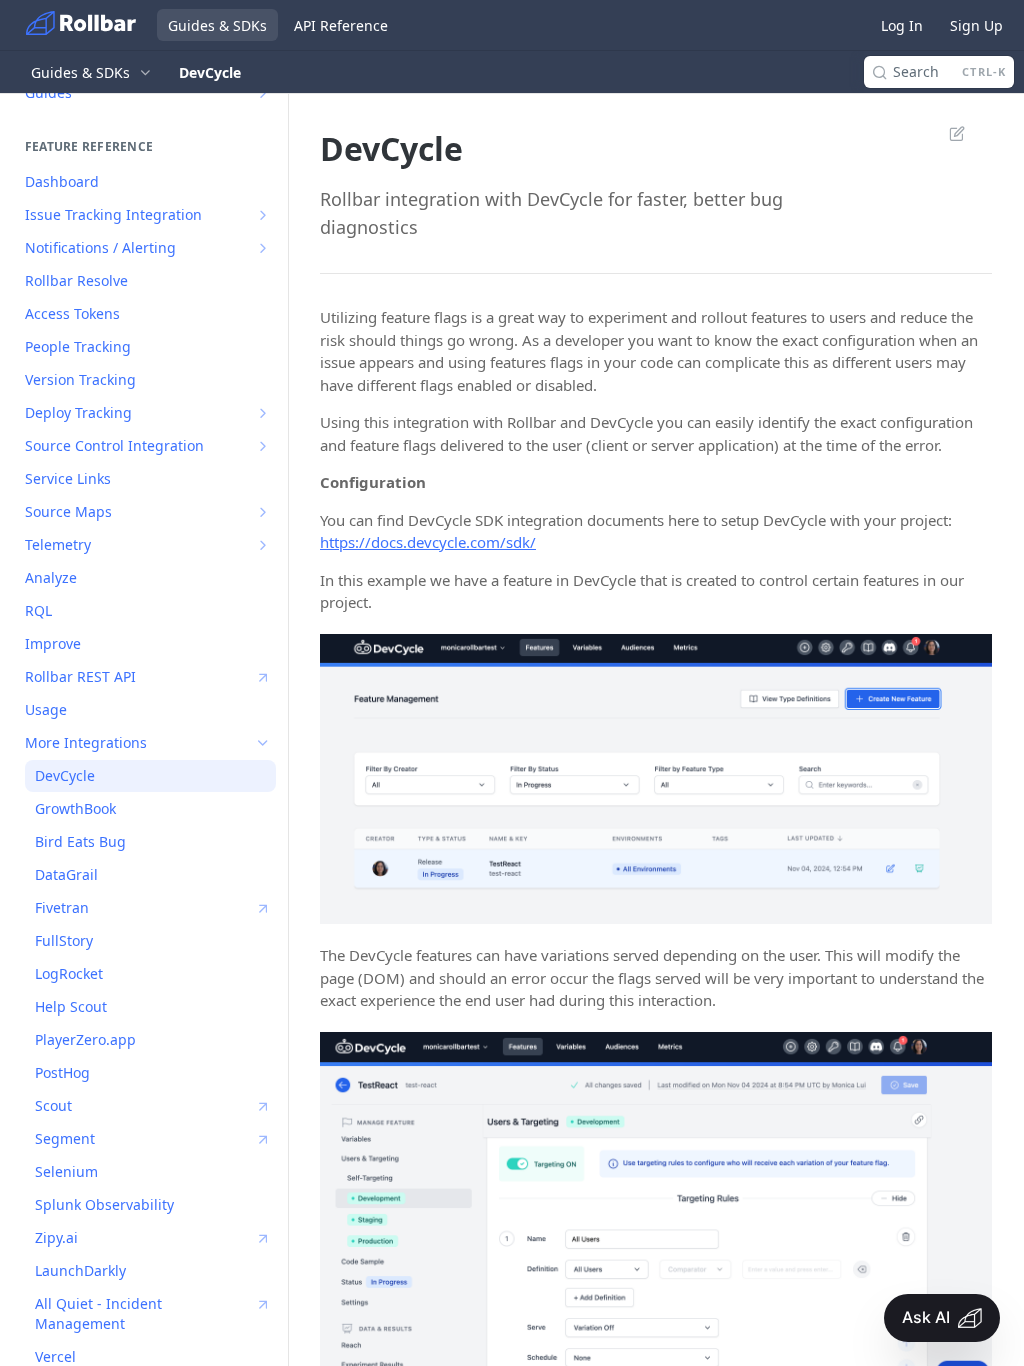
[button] (656, 779)
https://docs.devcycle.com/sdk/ (428, 542)
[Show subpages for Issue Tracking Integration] (263, 215)
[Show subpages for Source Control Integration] (263, 446)
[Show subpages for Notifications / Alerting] (263, 248)
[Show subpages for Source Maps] (263, 512)
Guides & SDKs (217, 25)
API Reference (341, 25)
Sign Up (976, 25)
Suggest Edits (947, 133)
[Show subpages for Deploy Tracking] (263, 413)
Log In (902, 25)
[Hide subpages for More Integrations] (263, 743)
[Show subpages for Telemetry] (263, 545)
